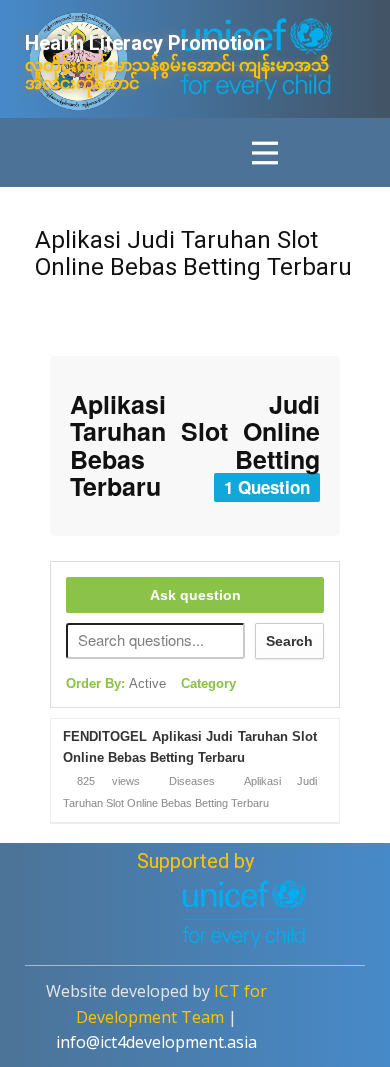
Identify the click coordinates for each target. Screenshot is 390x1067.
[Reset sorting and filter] (261, 688)
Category (208, 683)
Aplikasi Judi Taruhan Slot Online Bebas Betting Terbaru (193, 253)
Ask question (195, 595)
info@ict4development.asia (156, 1042)
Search (289, 641)
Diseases (192, 781)
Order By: (116, 683)
